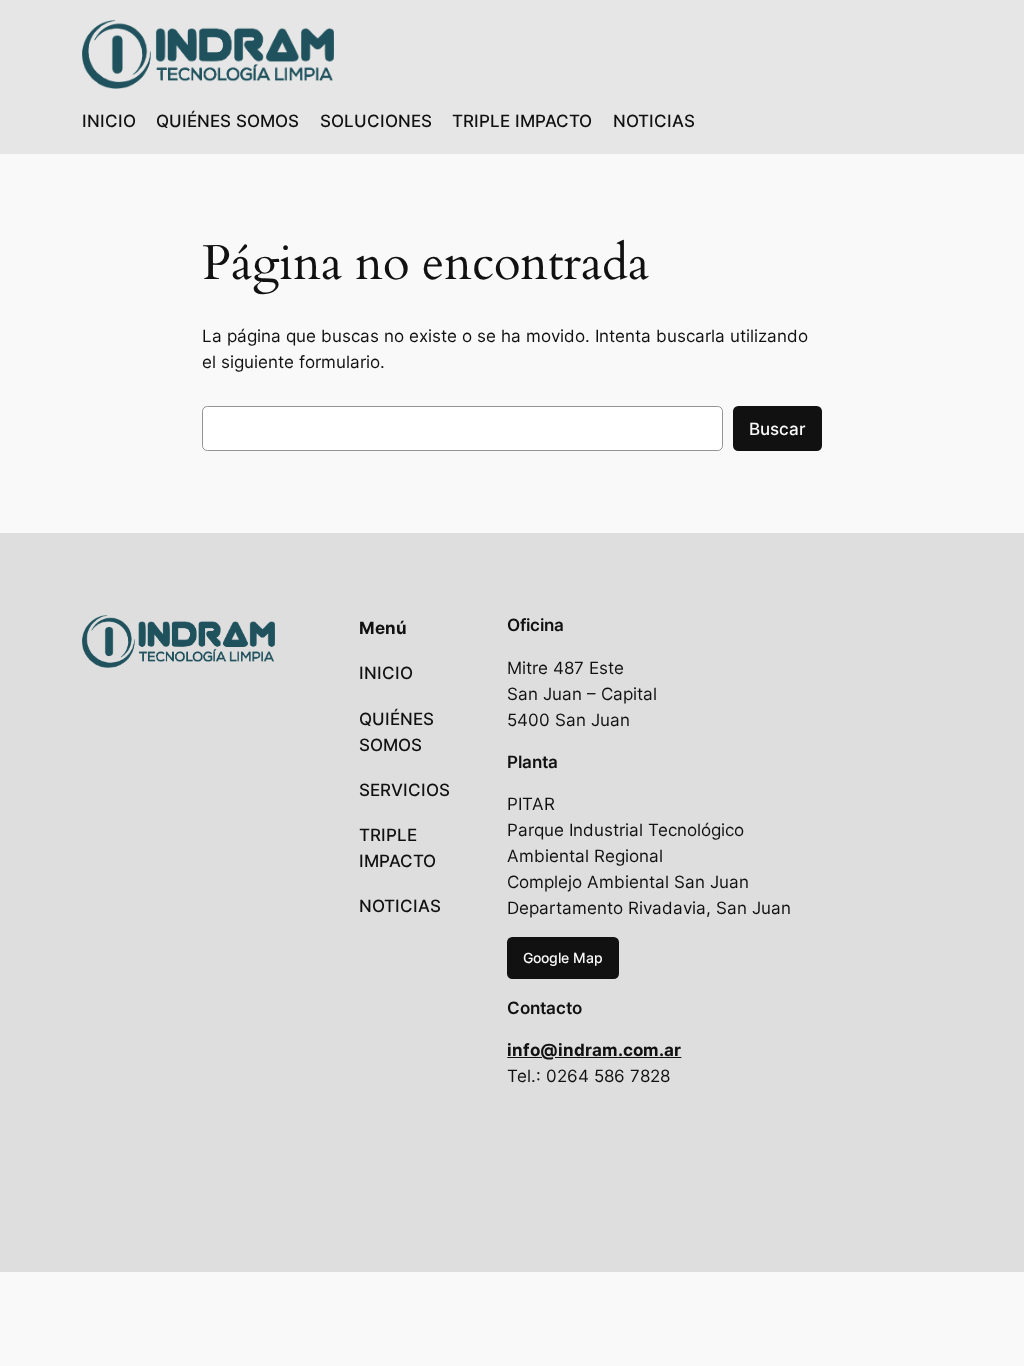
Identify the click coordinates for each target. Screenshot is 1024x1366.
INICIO (109, 121)
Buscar (777, 429)
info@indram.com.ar (594, 1050)
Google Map (563, 957)
